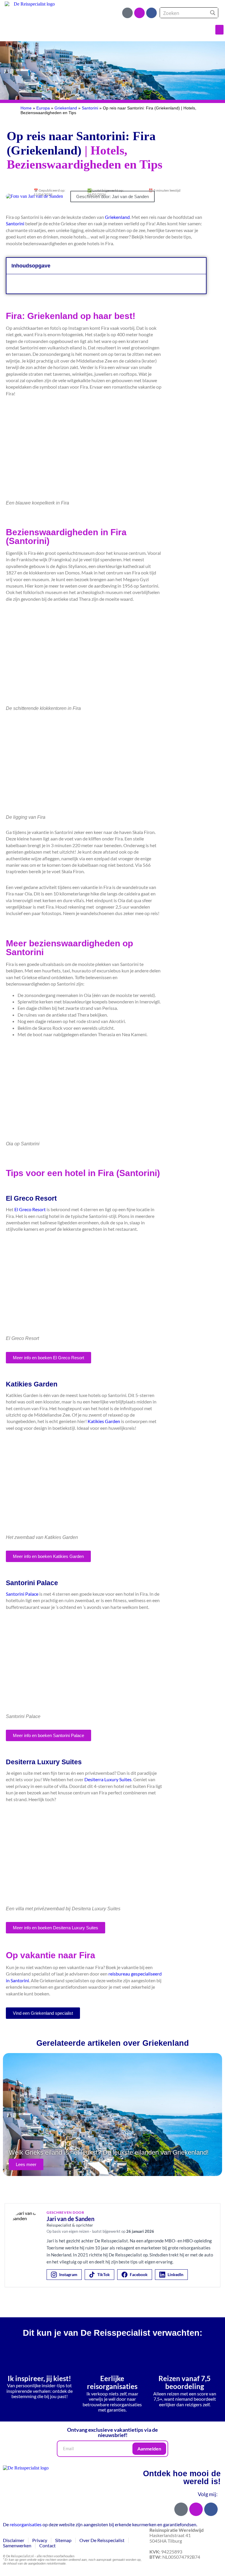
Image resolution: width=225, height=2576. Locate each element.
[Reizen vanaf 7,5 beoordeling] (185, 2357)
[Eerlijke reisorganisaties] (112, 2357)
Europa (43, 108)
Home (26, 108)
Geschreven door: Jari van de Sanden (112, 196)
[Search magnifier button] (213, 13)
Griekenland (66, 108)
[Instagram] (139, 13)
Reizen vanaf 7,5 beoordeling (185, 2382)
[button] (219, 30)
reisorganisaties (26, 2524)
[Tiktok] (127, 13)
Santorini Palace (22, 1594)
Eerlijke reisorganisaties (112, 2382)
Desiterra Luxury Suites (108, 1779)
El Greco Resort (30, 1209)
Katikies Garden (104, 1421)
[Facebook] (151, 13)
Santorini (90, 108)
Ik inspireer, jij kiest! (39, 2378)
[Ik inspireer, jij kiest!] (40, 2357)
